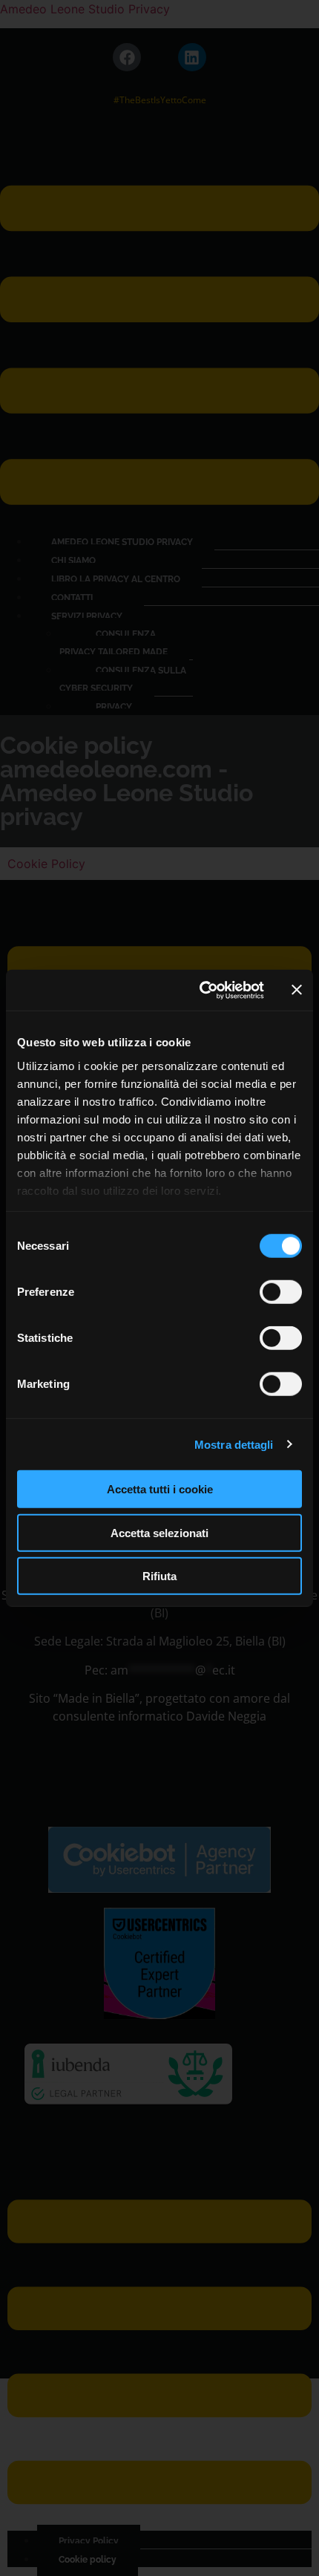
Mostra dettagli (234, 1444)
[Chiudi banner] (297, 990)
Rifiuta (159, 1576)
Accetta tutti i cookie (160, 1489)
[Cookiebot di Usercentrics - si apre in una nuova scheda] (201, 990)
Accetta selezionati (159, 1532)
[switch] (281, 1292)
